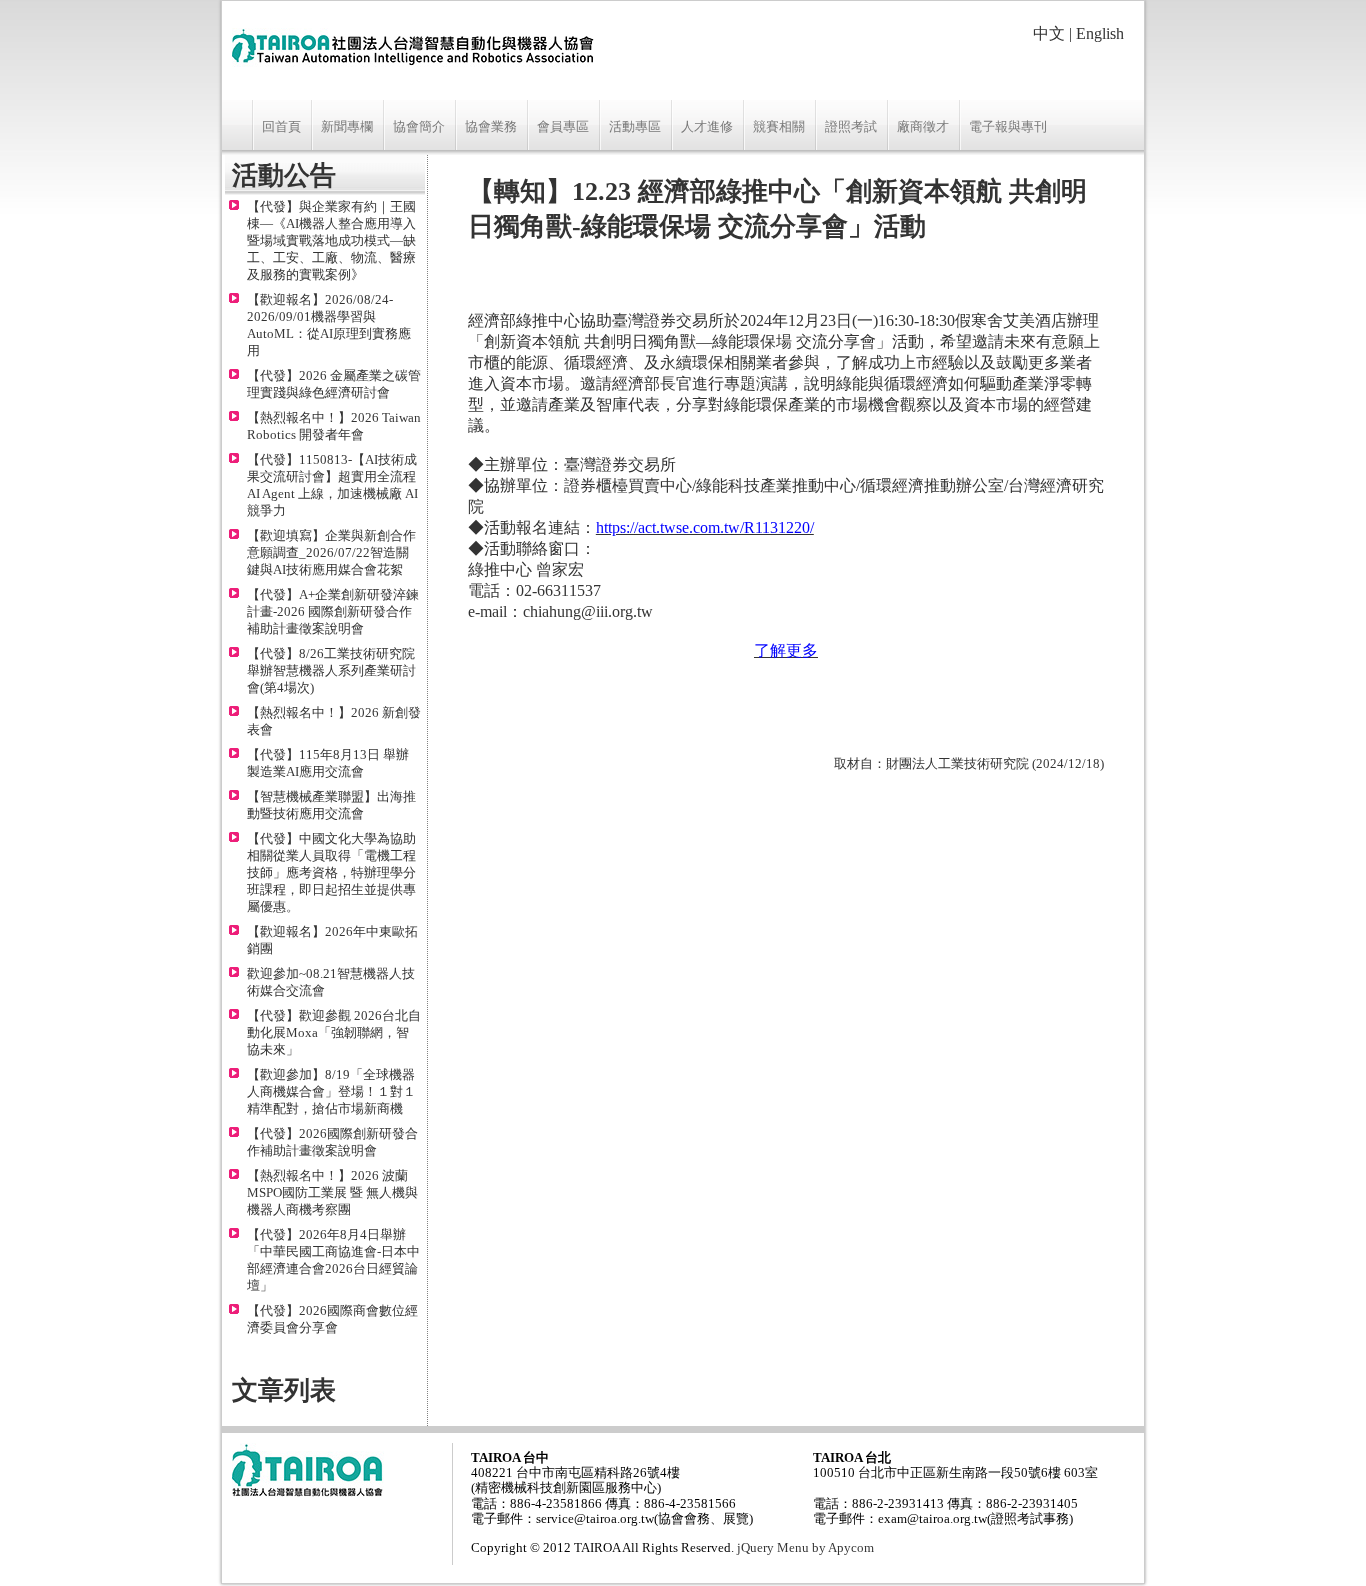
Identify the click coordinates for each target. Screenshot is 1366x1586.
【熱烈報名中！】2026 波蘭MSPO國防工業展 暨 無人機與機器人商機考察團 (332, 1193)
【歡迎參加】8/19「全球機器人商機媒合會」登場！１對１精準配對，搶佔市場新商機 (331, 1092)
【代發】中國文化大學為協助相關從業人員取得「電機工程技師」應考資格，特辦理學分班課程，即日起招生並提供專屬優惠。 (331, 873)
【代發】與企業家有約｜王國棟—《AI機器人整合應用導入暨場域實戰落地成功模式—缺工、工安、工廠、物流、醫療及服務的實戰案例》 (331, 241)
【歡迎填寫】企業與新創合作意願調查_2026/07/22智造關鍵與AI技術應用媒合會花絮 (331, 553)
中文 (1049, 33)
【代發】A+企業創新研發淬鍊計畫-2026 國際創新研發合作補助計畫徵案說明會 (333, 612)
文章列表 (284, 1390)
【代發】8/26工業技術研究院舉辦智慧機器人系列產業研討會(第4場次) (331, 671)
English (1100, 33)
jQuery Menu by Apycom (805, 1548)
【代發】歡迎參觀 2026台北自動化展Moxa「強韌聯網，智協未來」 (334, 1033)
